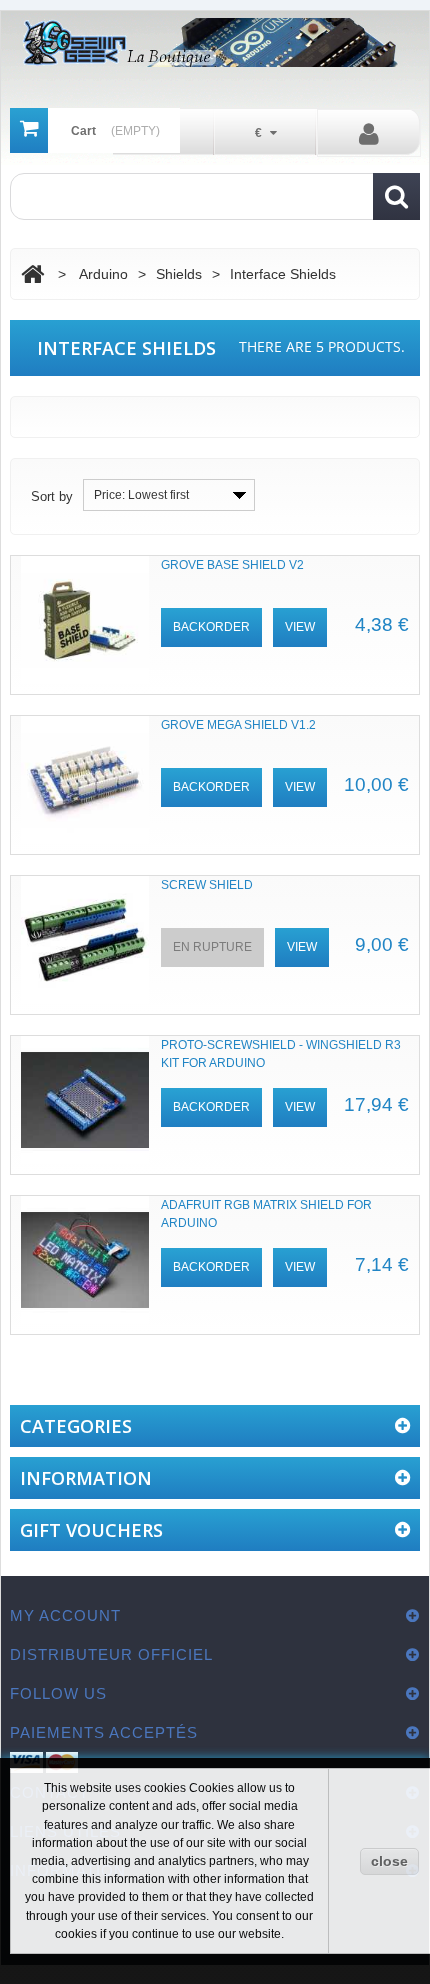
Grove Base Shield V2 (232, 565)
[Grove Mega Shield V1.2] (85, 780)
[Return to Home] (32, 274)
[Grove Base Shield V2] (85, 620)
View (300, 627)
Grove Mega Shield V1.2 (238, 725)
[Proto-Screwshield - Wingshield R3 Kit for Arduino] (85, 1100)
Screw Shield (207, 885)
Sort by (52, 496)
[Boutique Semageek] (215, 42)
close (389, 1861)
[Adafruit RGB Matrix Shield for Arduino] (85, 1260)
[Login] (368, 133)
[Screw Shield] (85, 940)
